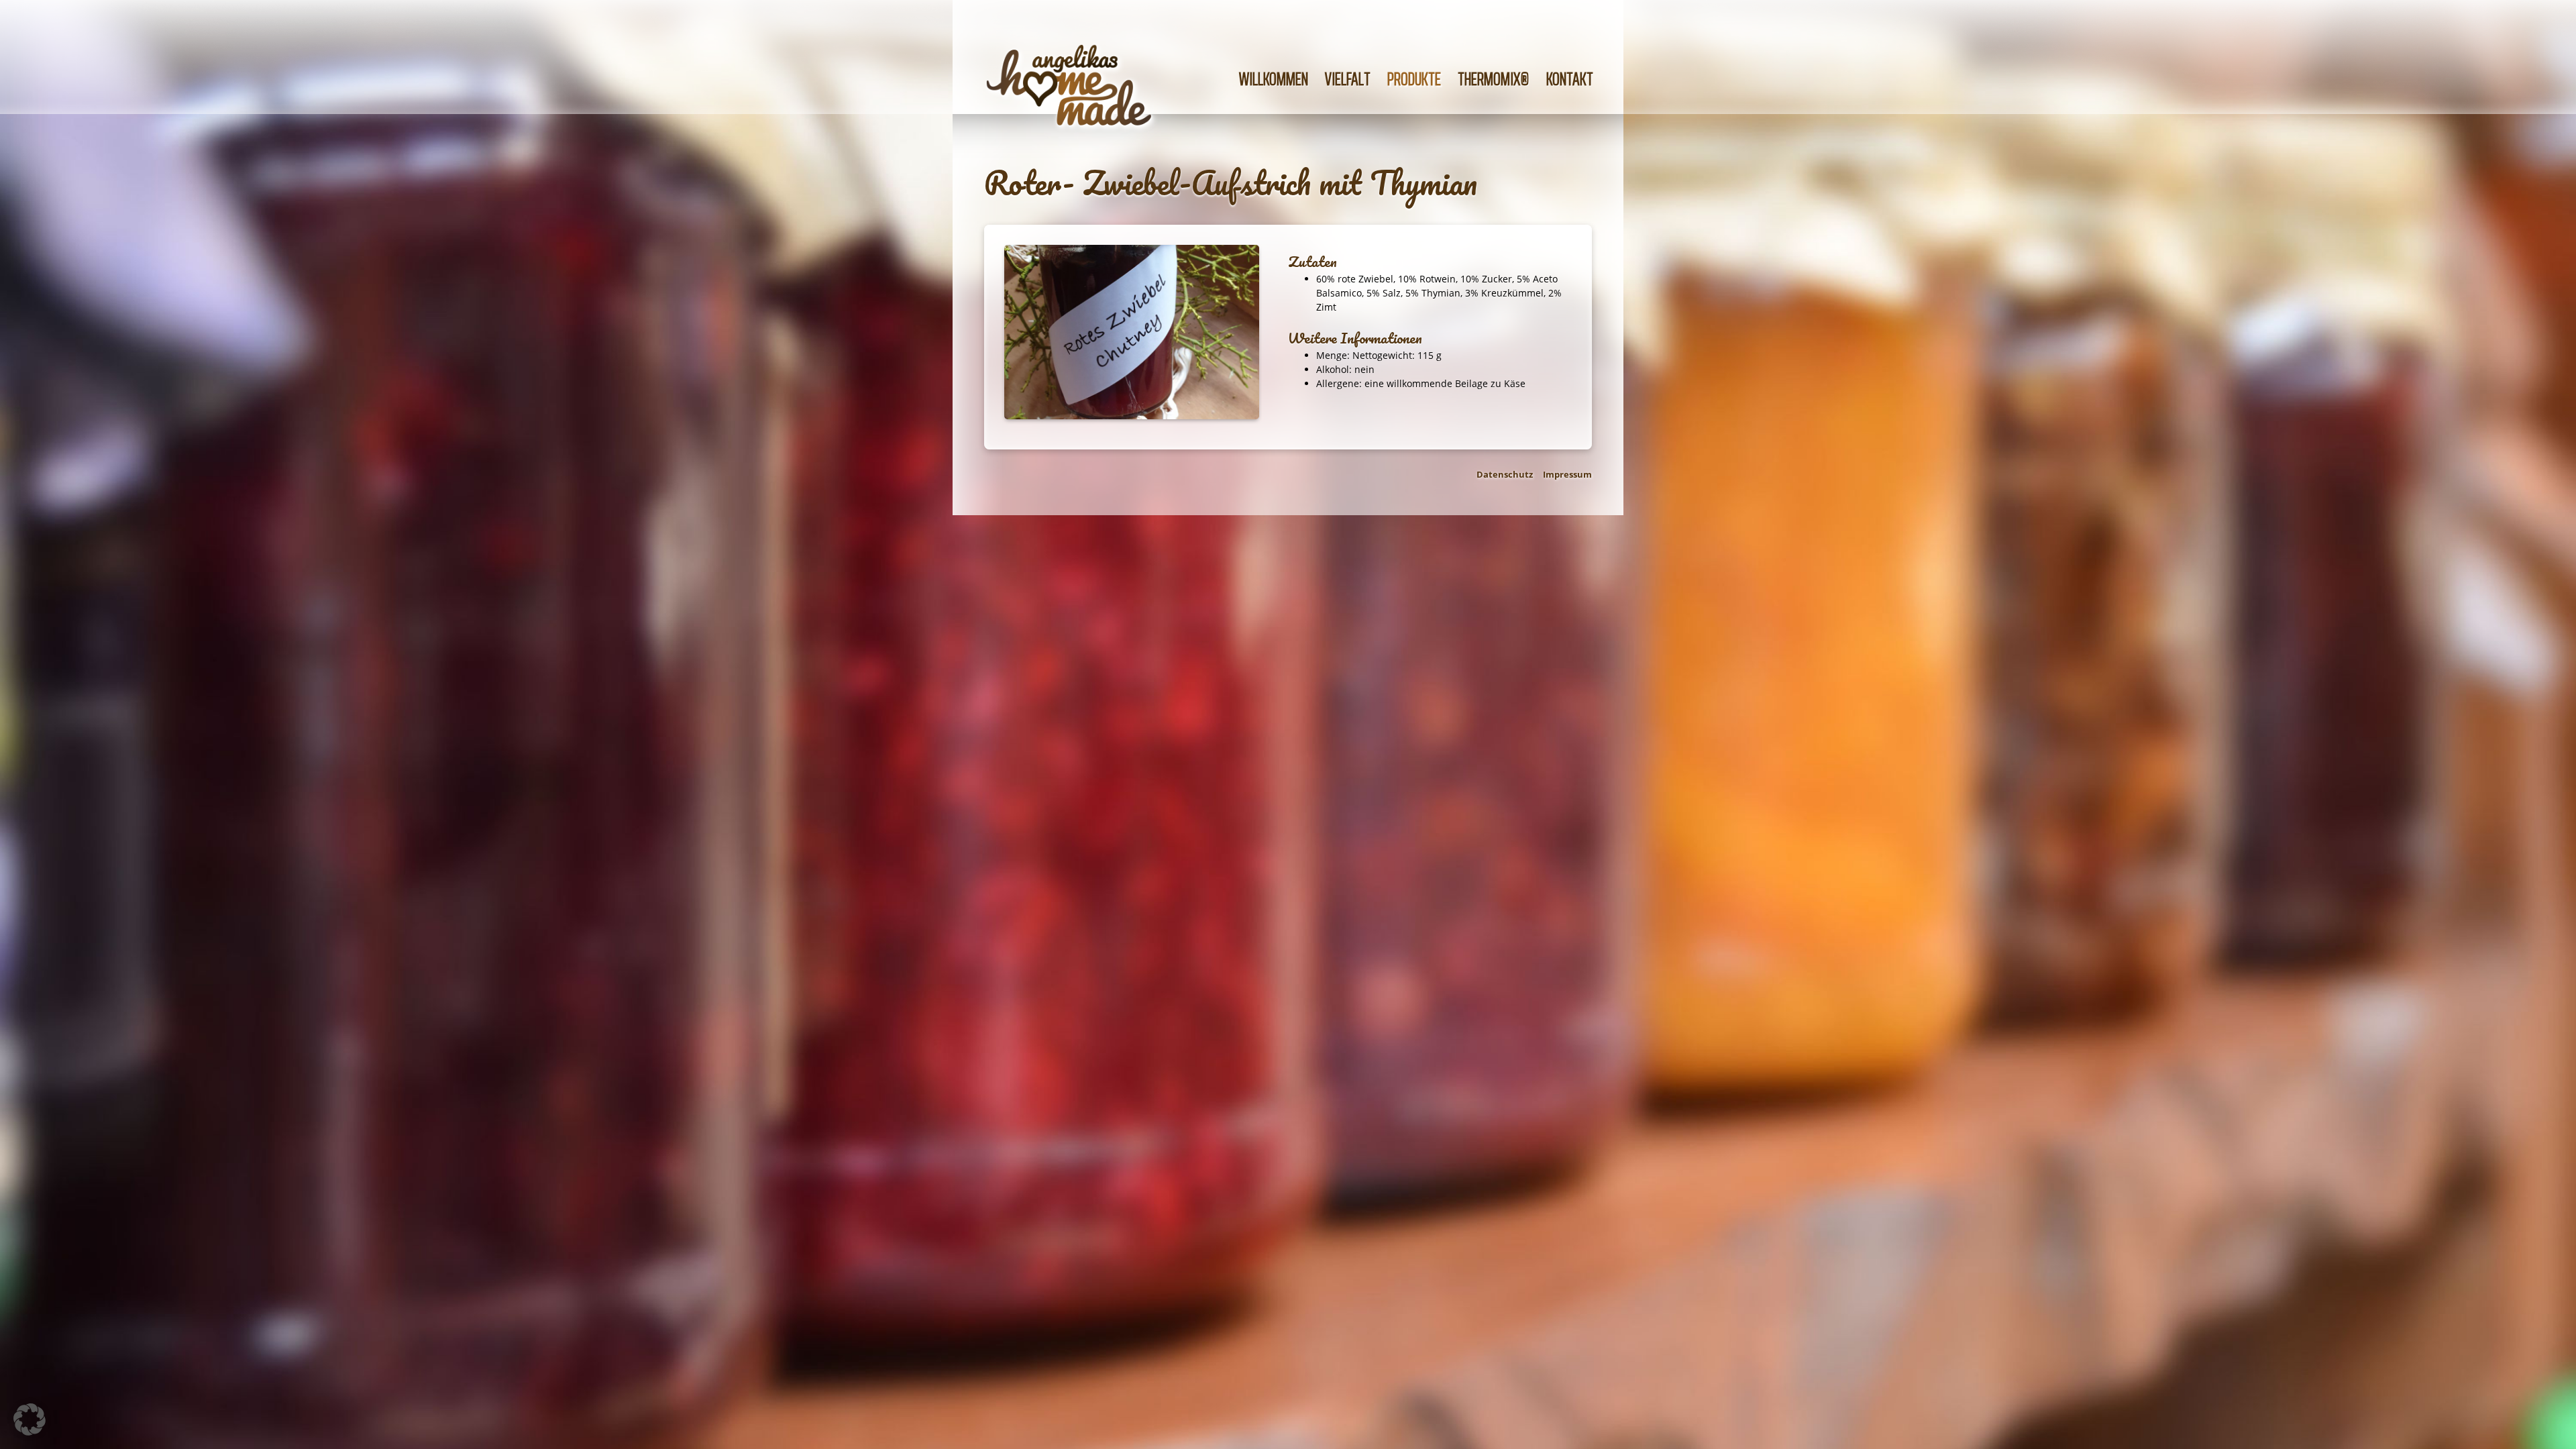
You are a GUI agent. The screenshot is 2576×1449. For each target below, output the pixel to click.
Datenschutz (1505, 474)
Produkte (1414, 79)
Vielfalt (1348, 79)
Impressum (1567, 474)
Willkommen (1274, 79)
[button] (30, 1419)
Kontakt (1570, 79)
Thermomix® (1494, 79)
